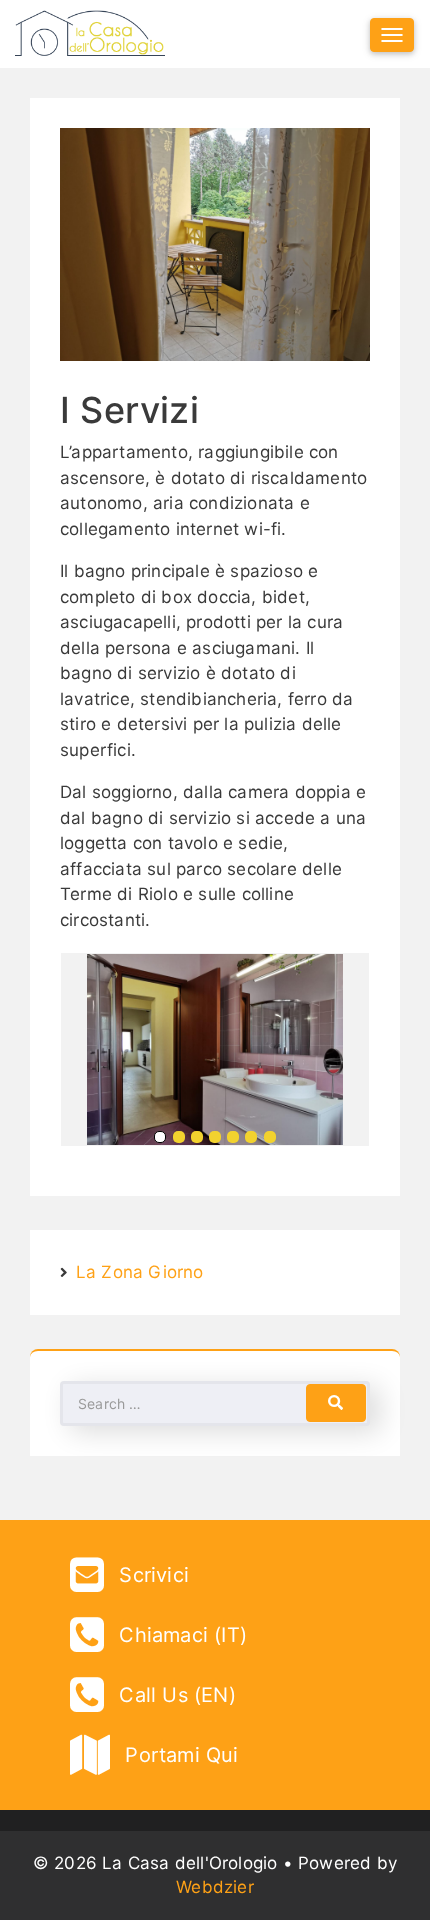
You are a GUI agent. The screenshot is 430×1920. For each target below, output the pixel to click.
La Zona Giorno (140, 1272)
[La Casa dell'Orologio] (90, 34)
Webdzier (215, 1887)
